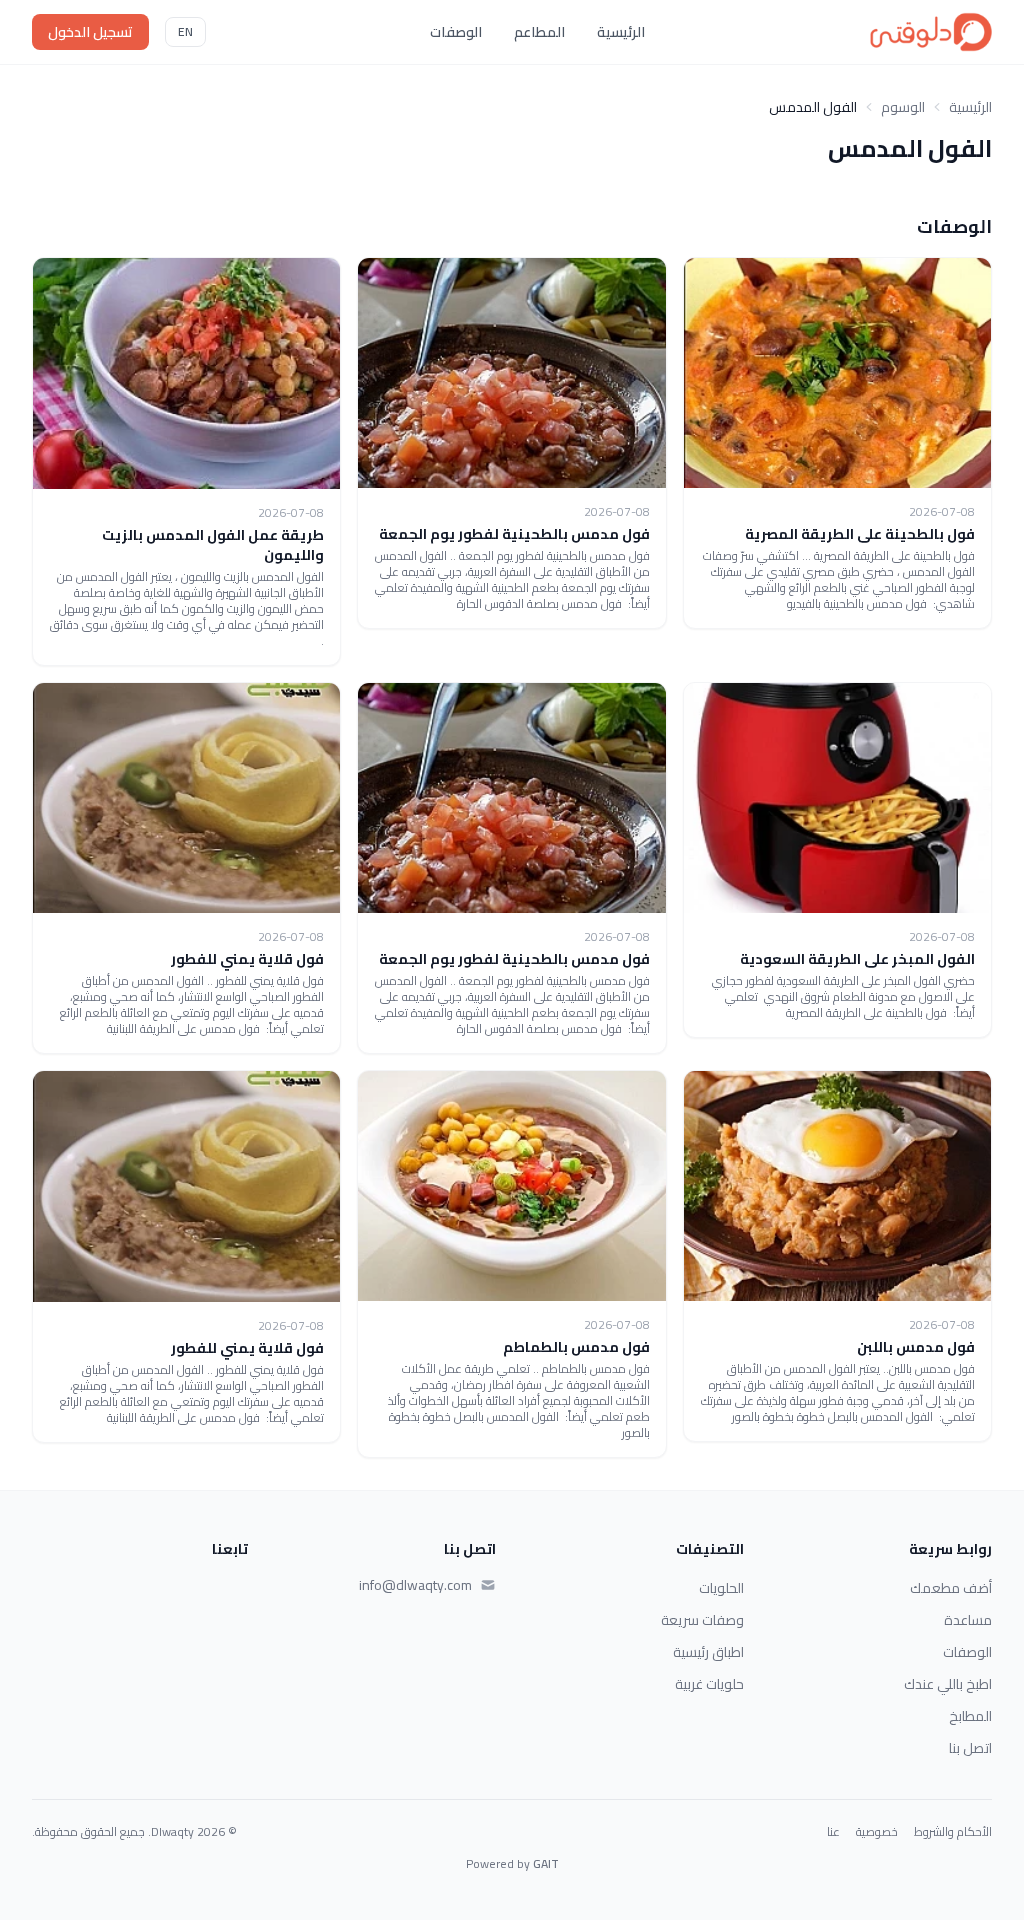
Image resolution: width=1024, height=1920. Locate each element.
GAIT (546, 1863)
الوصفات (456, 32)
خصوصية (877, 1832)
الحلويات (721, 1588)
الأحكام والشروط (953, 1832)
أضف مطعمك (951, 1588)
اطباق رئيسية (708, 1652)
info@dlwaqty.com (415, 1585)
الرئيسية (621, 32)
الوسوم (903, 107)
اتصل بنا (970, 1748)
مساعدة (968, 1620)
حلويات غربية (709, 1684)
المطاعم (539, 32)
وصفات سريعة (702, 1620)
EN (185, 31)
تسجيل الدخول (90, 32)
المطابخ (970, 1716)
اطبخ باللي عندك (948, 1684)
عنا (833, 1832)
